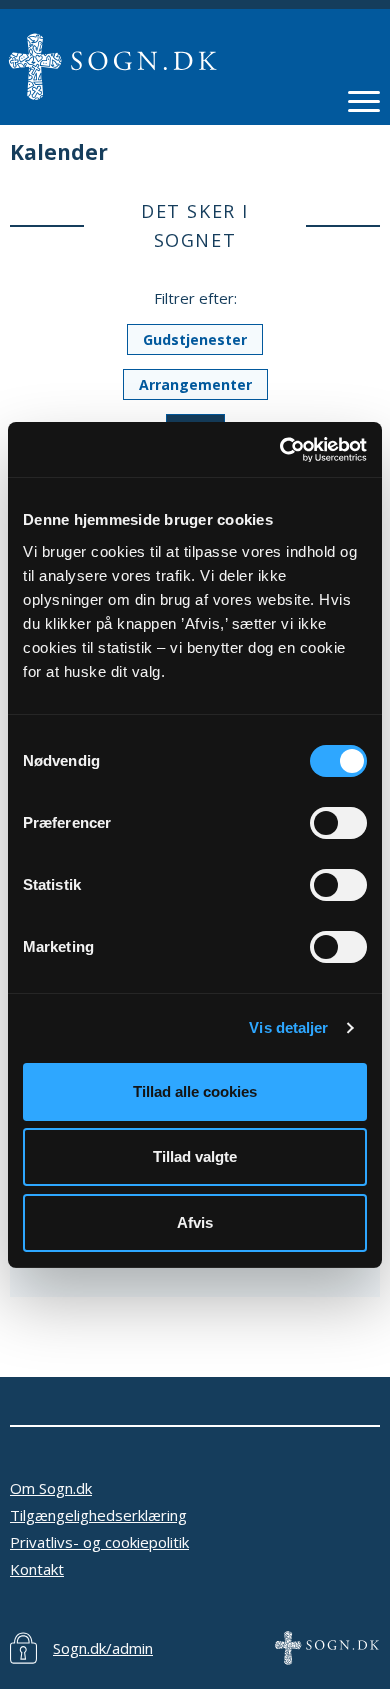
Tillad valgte (195, 1156)
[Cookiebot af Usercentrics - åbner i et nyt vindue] (280, 450)
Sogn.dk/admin (103, 1648)
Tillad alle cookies (195, 1091)
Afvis (195, 1222)
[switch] (338, 823)
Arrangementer (195, 384)
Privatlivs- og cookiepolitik (99, 1542)
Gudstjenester (195, 339)
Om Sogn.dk (51, 1488)
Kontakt (37, 1569)
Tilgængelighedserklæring (98, 1515)
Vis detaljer (288, 1027)
